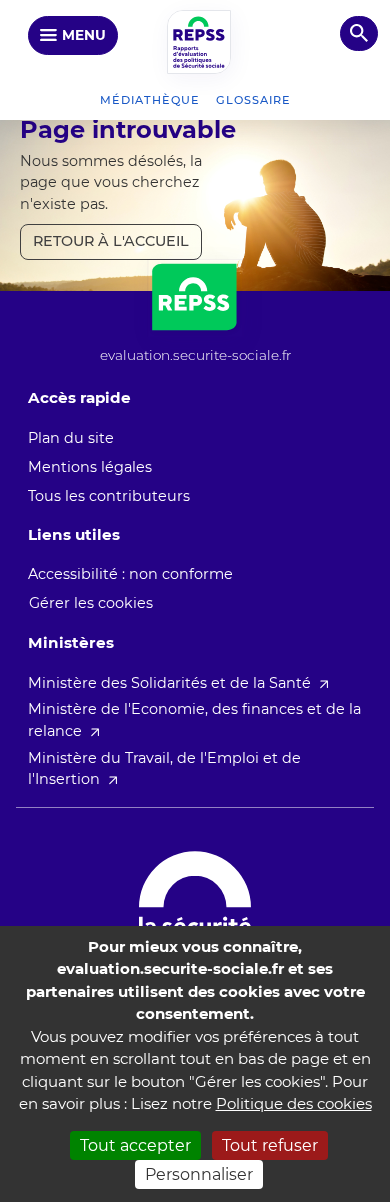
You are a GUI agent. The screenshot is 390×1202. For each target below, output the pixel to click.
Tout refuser (270, 1145)
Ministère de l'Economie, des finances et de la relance (194, 720)
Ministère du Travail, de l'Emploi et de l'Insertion (164, 769)
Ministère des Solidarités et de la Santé (169, 683)
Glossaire (253, 100)
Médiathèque (150, 100)
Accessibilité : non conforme (130, 574)
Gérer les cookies (91, 603)
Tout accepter (135, 1145)
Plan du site (71, 438)
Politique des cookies (294, 1103)
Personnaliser (199, 1174)
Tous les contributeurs (109, 496)
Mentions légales (90, 467)
